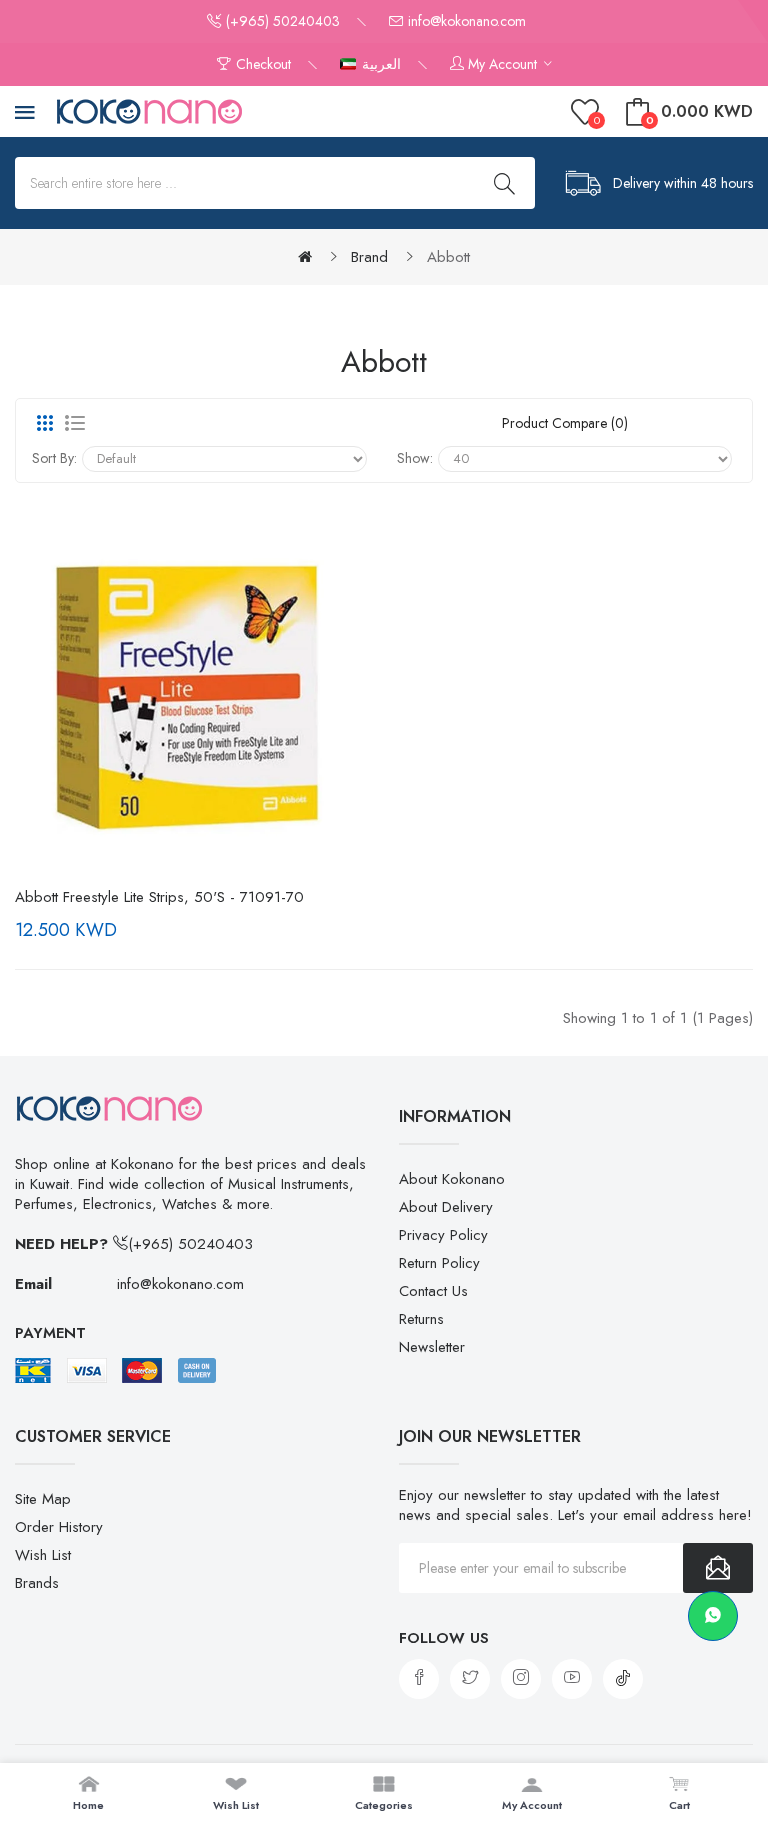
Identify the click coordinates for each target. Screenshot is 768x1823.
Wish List (43, 1555)
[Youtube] (572, 1679)
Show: (415, 458)
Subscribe (718, 1568)
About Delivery (446, 1207)
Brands (37, 1583)
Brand (369, 257)
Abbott (448, 257)
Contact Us (433, 1291)
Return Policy (439, 1263)
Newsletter (432, 1347)
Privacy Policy (443, 1235)
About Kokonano (452, 1179)
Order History (59, 1527)
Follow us (444, 1638)
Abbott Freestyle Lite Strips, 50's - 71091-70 (159, 897)
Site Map (43, 1499)
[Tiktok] (623, 1679)
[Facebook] (419, 1679)
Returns (421, 1319)
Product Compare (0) (565, 423)
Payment (50, 1333)
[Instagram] (521, 1679)
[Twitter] (470, 1679)
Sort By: (54, 458)
